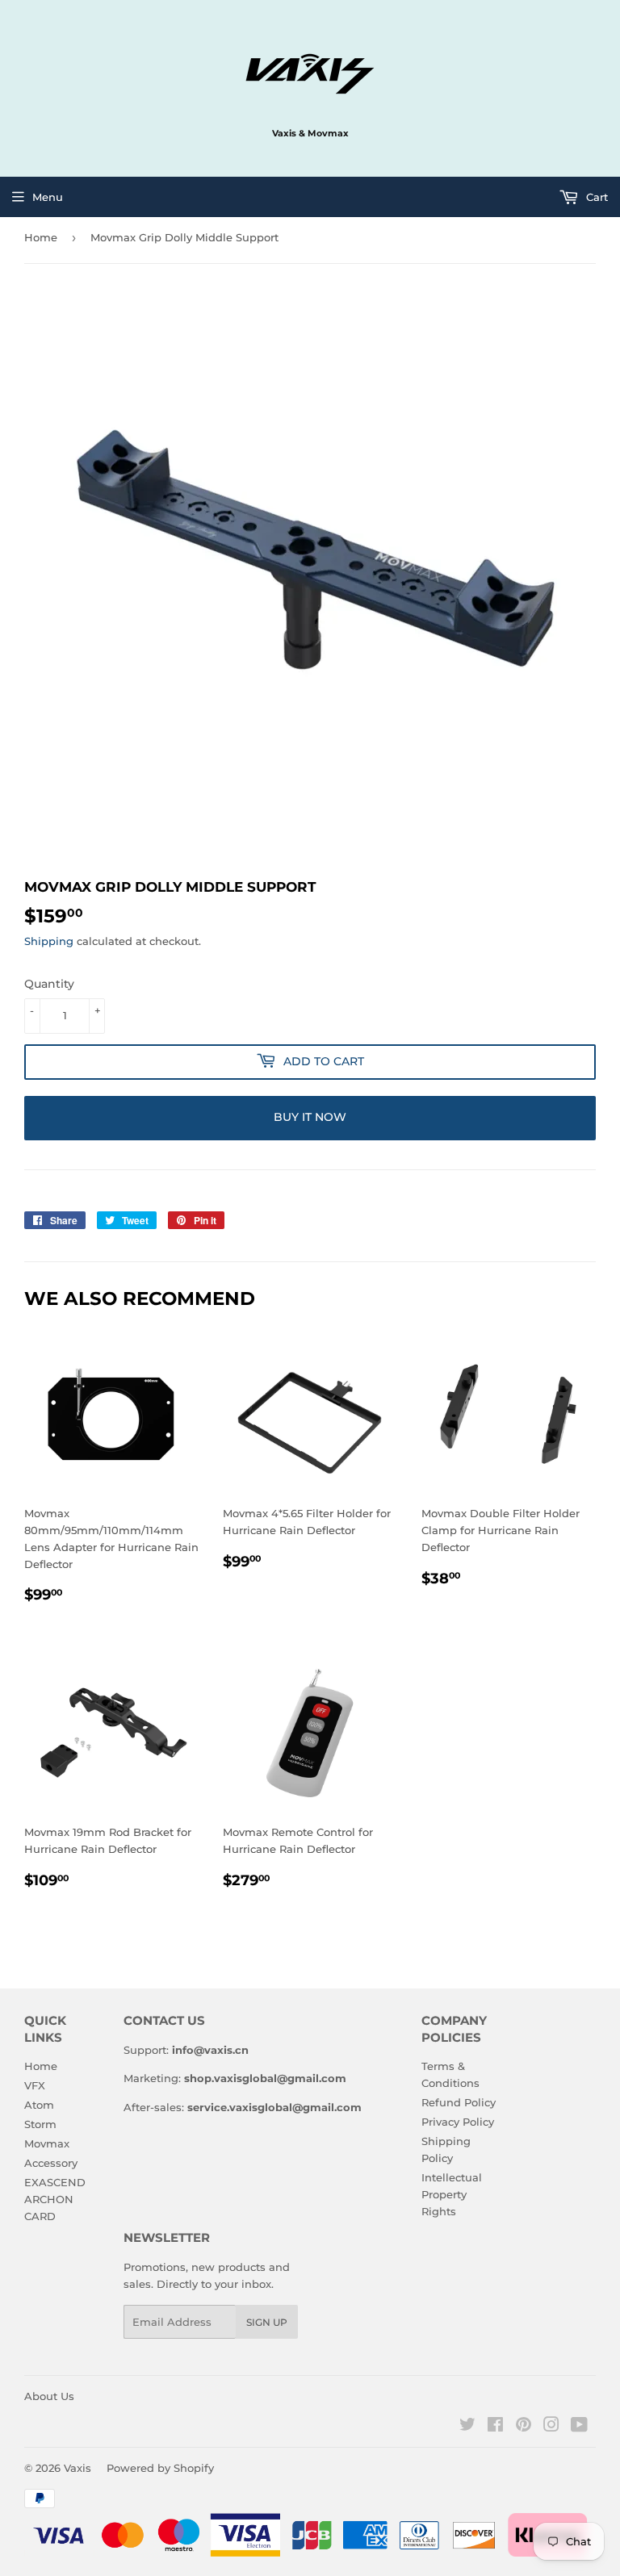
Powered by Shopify (160, 2468)
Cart (595, 197)
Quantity (49, 984)
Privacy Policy (458, 2122)
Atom (39, 2105)
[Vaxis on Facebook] (495, 2427)
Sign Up (267, 2322)
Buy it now (310, 1117)
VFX (35, 2085)
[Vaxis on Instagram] (551, 2427)
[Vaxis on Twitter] (467, 2427)
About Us (49, 2396)
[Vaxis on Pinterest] (524, 2427)
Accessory (51, 2163)
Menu (48, 197)
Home (41, 237)
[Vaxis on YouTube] (579, 2427)
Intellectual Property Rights (452, 2194)
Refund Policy (459, 2102)
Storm (40, 2124)
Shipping (49, 941)
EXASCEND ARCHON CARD (55, 2199)
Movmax (47, 2143)
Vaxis (77, 2468)
